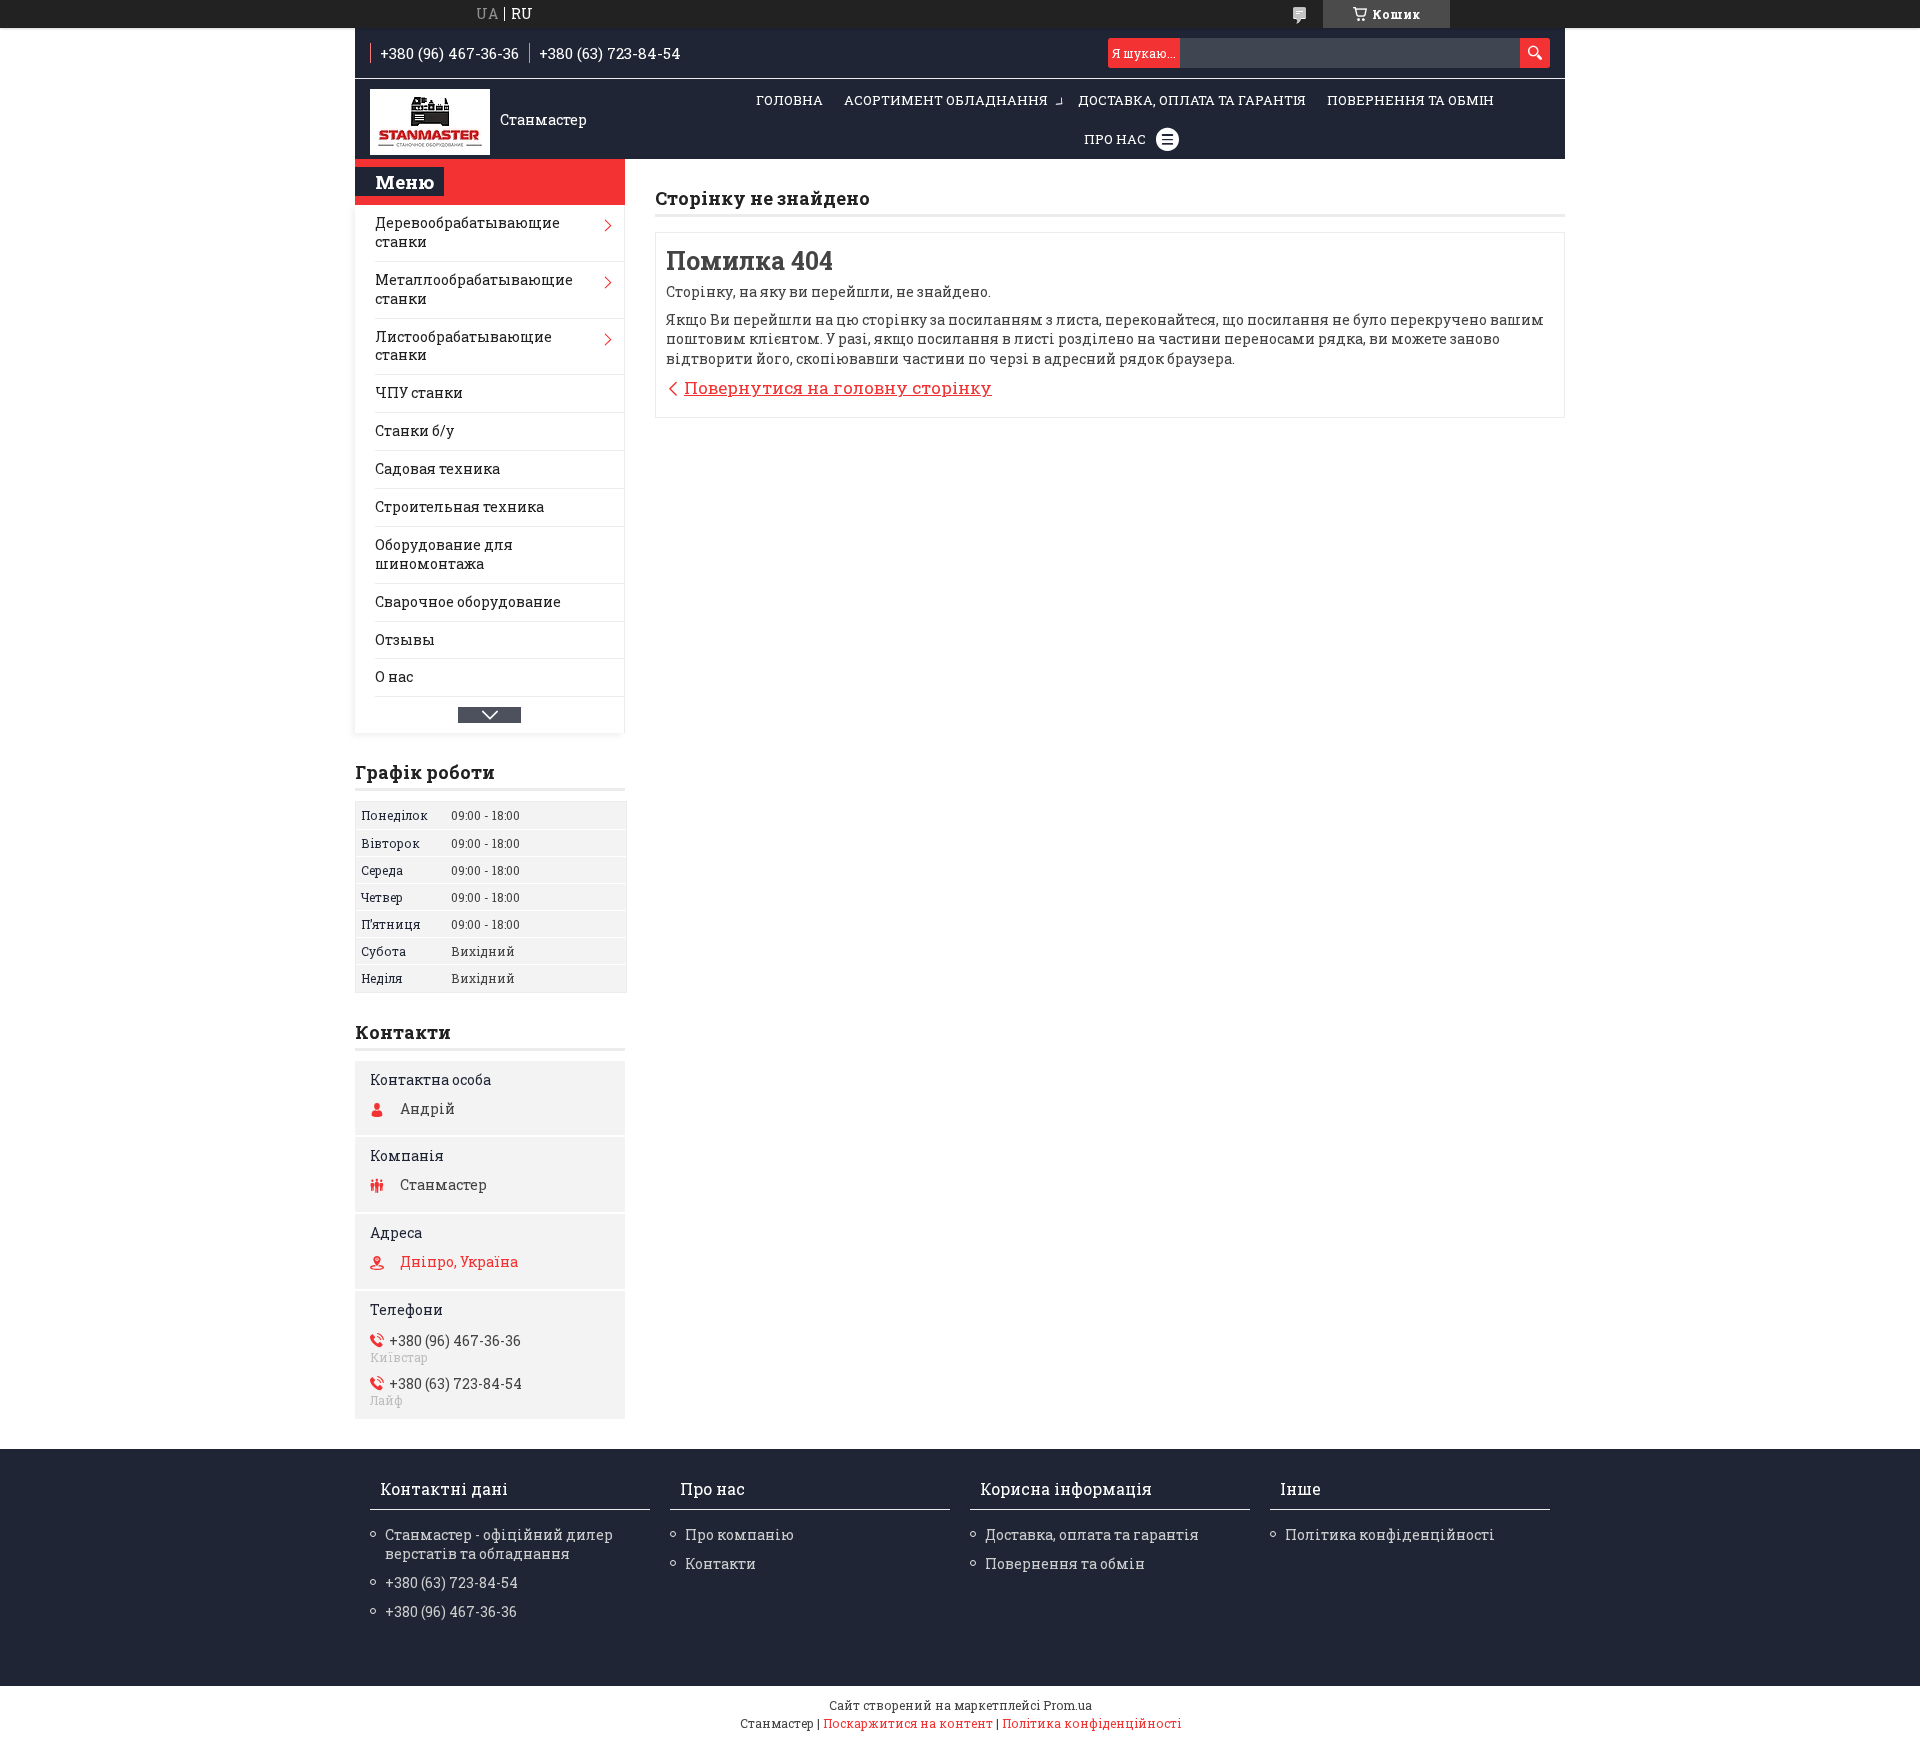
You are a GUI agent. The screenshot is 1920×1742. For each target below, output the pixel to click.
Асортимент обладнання (946, 100)
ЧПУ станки (419, 392)
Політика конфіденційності (1390, 1534)
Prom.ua (1067, 1705)
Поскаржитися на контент (908, 1723)
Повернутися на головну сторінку (838, 387)
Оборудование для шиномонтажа (444, 554)
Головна (789, 100)
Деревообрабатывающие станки (467, 232)
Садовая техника (437, 468)
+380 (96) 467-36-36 (451, 1611)
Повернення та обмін (1410, 100)
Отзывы (405, 639)
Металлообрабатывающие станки (474, 289)
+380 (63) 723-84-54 (451, 1582)
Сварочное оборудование (468, 601)
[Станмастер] (430, 120)
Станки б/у (414, 430)
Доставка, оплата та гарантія (1192, 100)
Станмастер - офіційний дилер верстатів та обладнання (499, 1544)
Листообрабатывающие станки (463, 346)
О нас (394, 676)
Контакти (720, 1563)
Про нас (1115, 139)
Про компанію (739, 1534)
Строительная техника (459, 506)
